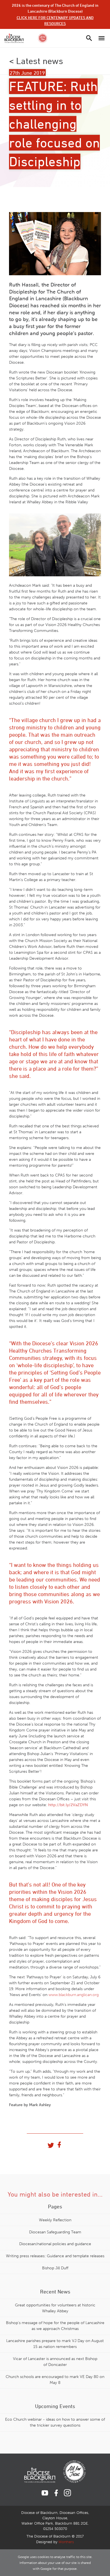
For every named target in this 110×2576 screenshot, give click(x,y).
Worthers (66, 2542)
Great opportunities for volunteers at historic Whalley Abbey (55, 2308)
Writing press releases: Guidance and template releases (55, 2256)
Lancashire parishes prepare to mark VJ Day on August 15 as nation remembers (55, 2344)
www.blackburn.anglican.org (74, 1995)
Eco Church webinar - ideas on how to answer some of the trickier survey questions (55, 2422)
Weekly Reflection (55, 2220)
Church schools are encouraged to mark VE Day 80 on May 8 (55, 2380)
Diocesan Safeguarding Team (55, 2232)
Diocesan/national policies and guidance (55, 2244)
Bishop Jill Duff (55, 2268)
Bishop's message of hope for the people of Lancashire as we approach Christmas (55, 2326)
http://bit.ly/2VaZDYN (68, 1805)
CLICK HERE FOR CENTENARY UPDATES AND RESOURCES (55, 21)
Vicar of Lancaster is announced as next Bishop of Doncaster (55, 2362)
